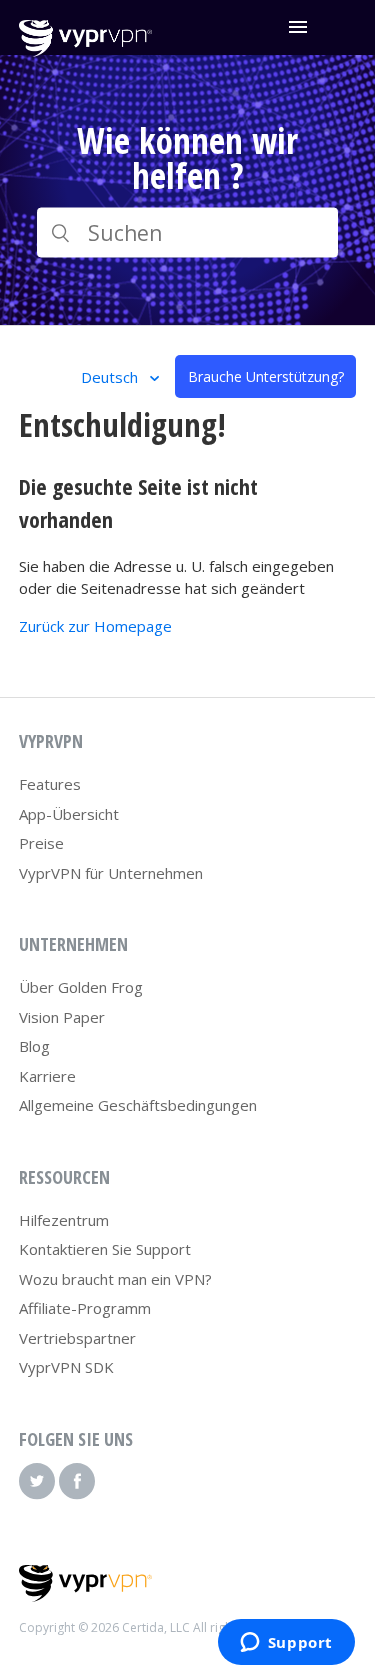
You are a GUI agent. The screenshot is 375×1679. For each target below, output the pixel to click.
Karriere (47, 1076)
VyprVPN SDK (66, 1367)
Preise (41, 843)
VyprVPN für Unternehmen (111, 873)
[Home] (85, 51)
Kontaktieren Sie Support (105, 1249)
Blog (34, 1046)
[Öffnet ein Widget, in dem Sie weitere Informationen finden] (286, 1644)
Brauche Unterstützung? (266, 376)
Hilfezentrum (64, 1220)
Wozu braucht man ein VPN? (115, 1279)
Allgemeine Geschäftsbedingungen (138, 1105)
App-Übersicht (69, 814)
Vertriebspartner (77, 1338)
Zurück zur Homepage (95, 626)
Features (50, 784)
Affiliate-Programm (85, 1308)
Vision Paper (62, 1017)
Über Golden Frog (81, 987)
